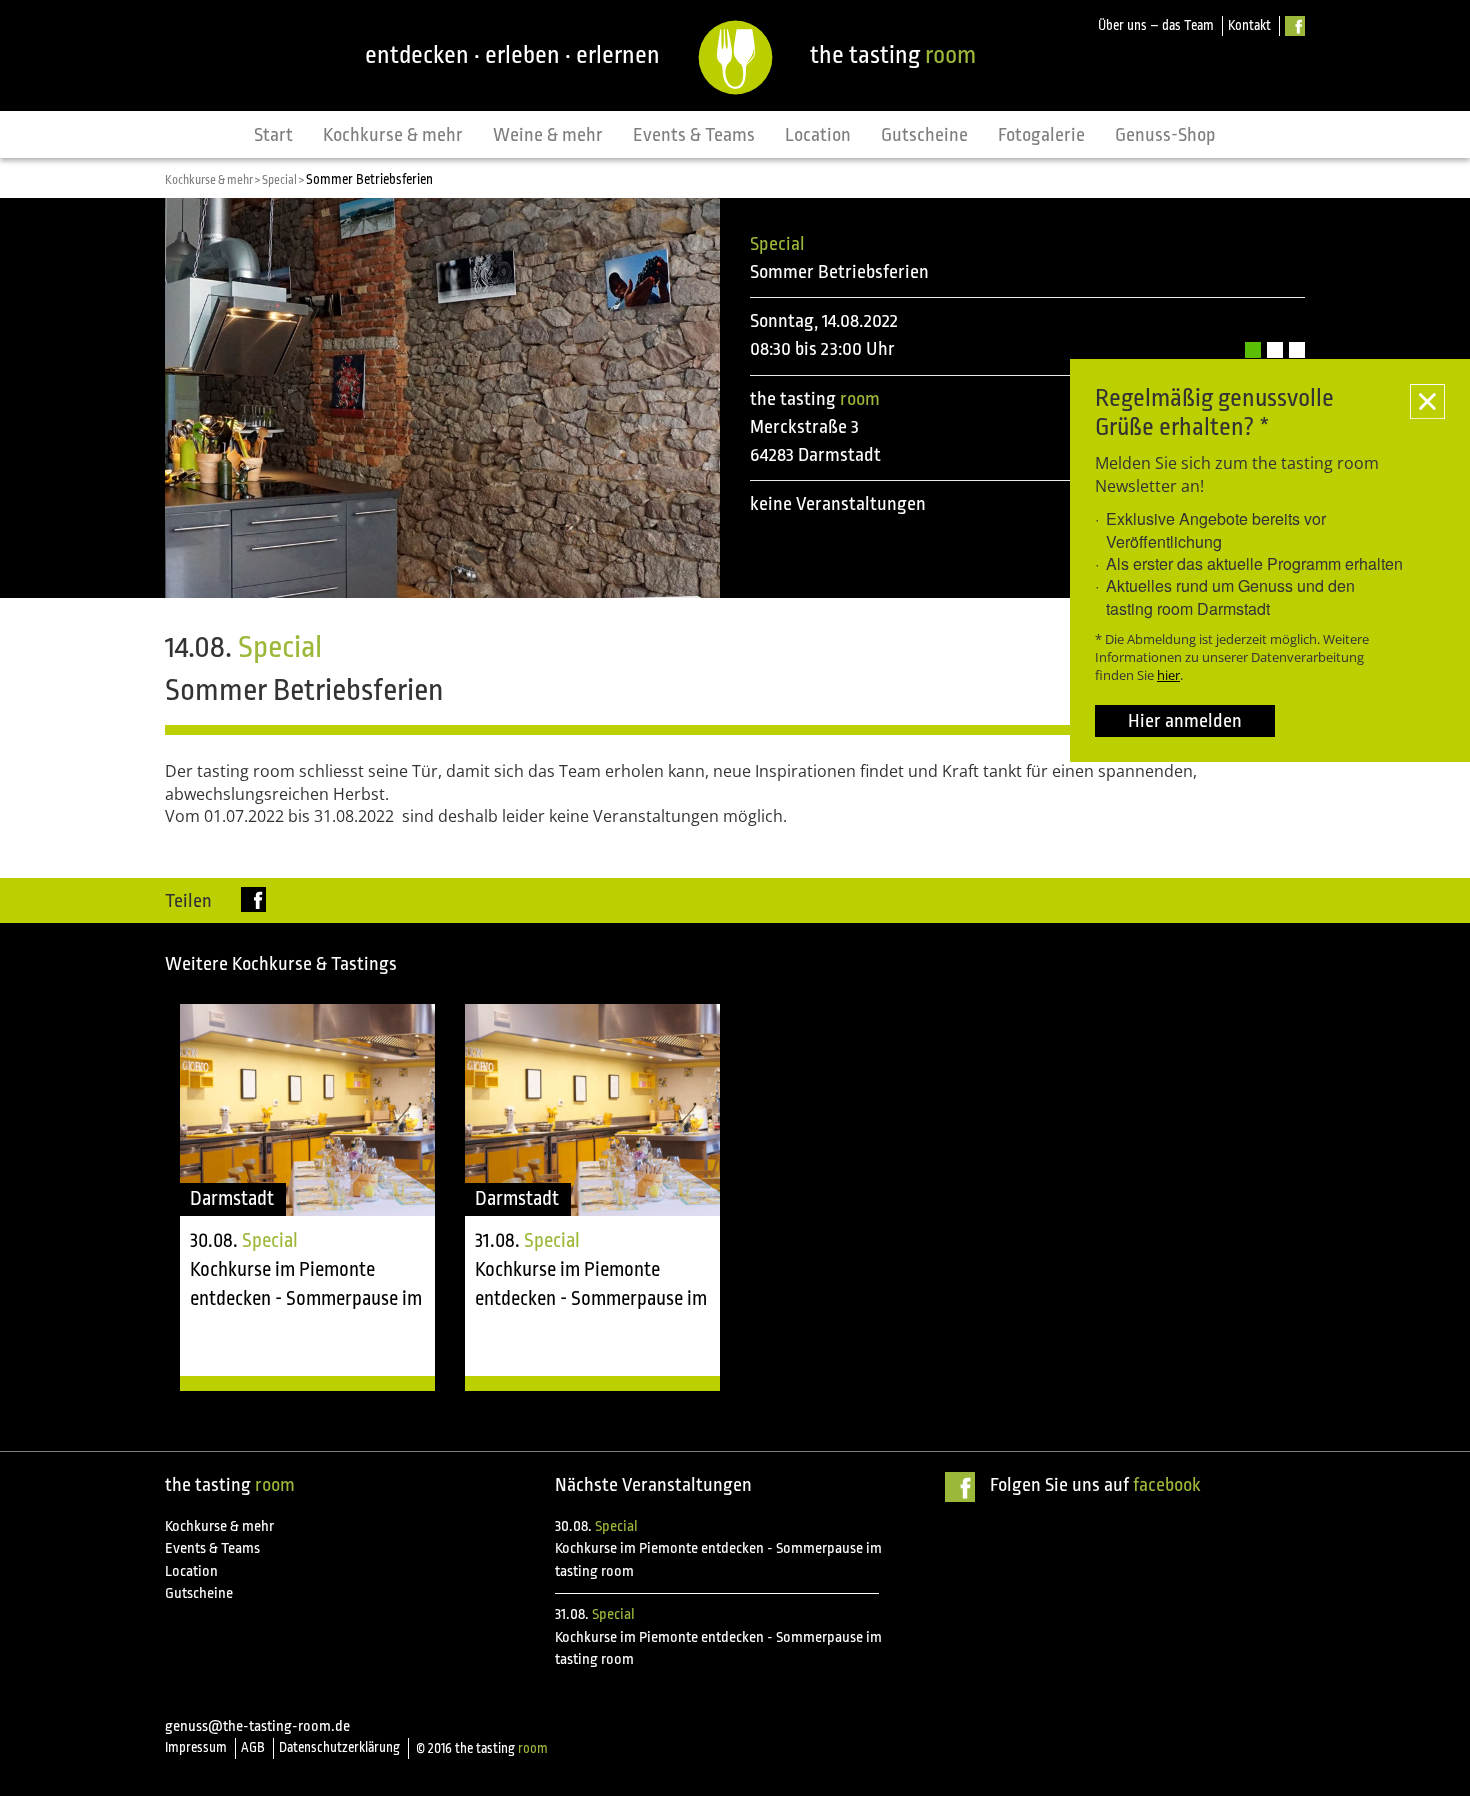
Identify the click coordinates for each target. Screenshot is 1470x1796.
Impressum (196, 1747)
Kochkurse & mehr (393, 135)
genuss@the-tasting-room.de (257, 1726)
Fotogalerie (1041, 135)
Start (273, 135)
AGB (253, 1747)
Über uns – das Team (1156, 25)
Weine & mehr (548, 135)
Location (818, 135)
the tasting (893, 55)
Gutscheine (924, 135)
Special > (284, 180)
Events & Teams (694, 135)
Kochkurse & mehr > (213, 180)
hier (1168, 675)
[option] (307, 1198)
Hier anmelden (1185, 721)
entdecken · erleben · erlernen (512, 55)
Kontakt (1249, 25)
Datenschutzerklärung (339, 1747)
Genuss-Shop (1165, 135)
